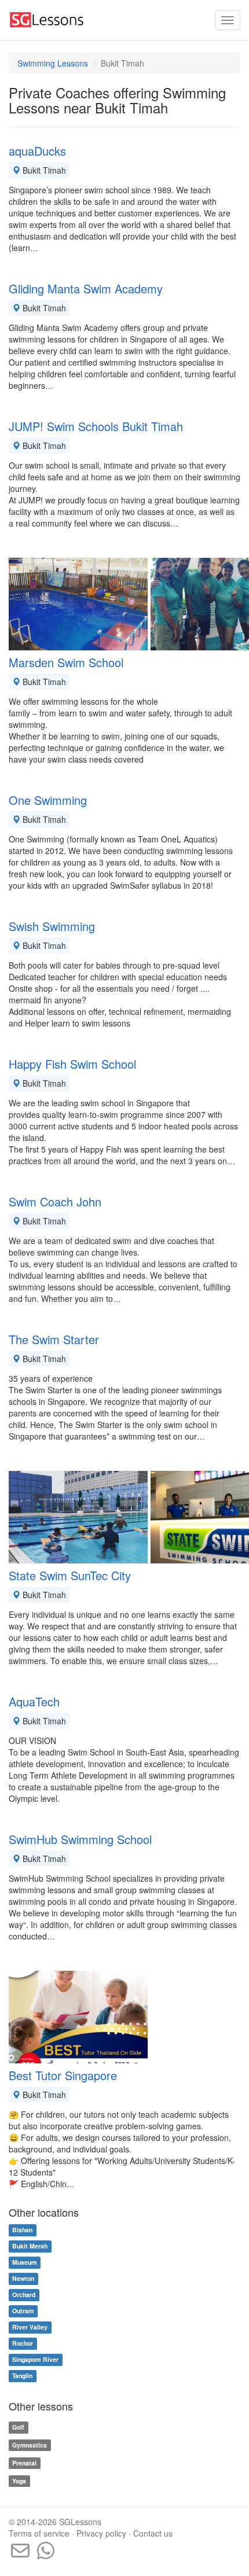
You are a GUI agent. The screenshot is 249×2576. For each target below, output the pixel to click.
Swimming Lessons (53, 63)
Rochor (23, 2344)
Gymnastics (30, 2445)
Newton (23, 2279)
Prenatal (24, 2463)
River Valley (30, 2327)
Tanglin (22, 2376)
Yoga (19, 2481)
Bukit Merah (30, 2246)
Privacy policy (101, 2533)
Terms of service (39, 2533)
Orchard (24, 2295)
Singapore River (35, 2360)
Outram (23, 2311)
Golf (18, 2427)
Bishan (22, 2230)
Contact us (153, 2533)
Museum (24, 2263)
